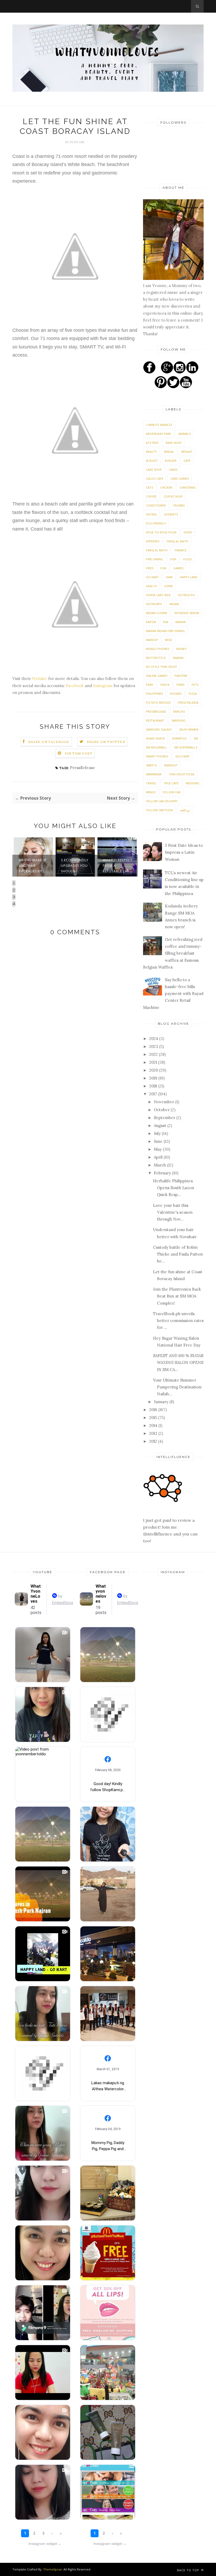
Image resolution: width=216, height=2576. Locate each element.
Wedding (193, 783)
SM (196, 738)
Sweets (151, 765)
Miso (169, 640)
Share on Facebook (49, 742)
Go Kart (152, 577)
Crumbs (179, 505)
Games (178, 568)
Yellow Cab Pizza (159, 810)
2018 (154, 1086)
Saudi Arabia (189, 729)
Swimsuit (171, 765)
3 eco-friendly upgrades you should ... (75, 866)
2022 (154, 1054)
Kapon (151, 622)
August (161, 1126)
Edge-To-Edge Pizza (161, 532)
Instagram (103, 686)
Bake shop (174, 443)
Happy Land (189, 577)
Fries (150, 568)
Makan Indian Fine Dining (165, 631)
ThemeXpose (53, 2569)
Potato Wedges (158, 703)
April (159, 1157)
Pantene (181, 676)
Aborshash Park (159, 434)
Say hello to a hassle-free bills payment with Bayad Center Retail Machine (173, 994)
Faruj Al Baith (157, 550)
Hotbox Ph (186, 595)
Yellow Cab (171, 792)
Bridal (169, 452)
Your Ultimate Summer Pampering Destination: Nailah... (178, 1387)
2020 (154, 1070)
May (158, 1149)
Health (151, 586)
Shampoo (179, 738)
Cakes (173, 470)
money (181, 649)
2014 (154, 1425)
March (160, 1165)
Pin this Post (79, 753)
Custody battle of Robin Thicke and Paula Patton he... (178, 1254)
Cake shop (154, 470)
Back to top (189, 2570)
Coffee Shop (173, 496)
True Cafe (171, 783)
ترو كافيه (185, 810)
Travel (151, 783)
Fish (173, 559)
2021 (154, 1062)
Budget (152, 461)
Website (40, 679)
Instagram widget (45, 2544)
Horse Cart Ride (158, 595)
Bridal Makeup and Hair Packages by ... (33, 866)
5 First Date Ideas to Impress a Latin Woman (184, 852)
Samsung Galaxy (159, 729)
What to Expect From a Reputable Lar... (118, 866)
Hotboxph (154, 604)
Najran (178, 658)
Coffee (151, 496)
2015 (154, 1418)
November (165, 1102)
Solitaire (182, 756)
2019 (154, 1078)
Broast (187, 452)
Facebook (75, 686)
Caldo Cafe (155, 478)
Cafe (187, 461)
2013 (154, 1433)
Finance (181, 550)
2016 (154, 1410)
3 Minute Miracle (159, 425)
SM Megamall (156, 747)
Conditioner (156, 505)
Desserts (171, 514)
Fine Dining (154, 559)
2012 (154, 1441)
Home (168, 586)
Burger (171, 461)
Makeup (152, 640)
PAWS (180, 685)
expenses (153, 541)
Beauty (151, 452)
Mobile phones (158, 649)
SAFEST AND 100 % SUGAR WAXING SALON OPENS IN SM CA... (178, 1363)
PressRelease (82, 768)
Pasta (165, 685)
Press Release (188, 703)
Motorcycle (156, 658)
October (162, 1110)
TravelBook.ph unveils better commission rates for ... (178, 1321)
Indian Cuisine (157, 613)
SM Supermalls (186, 747)
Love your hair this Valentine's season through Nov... (173, 1212)
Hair (169, 577)
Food (188, 559)
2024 (154, 1039)
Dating (151, 514)
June (159, 1141)
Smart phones (157, 756)
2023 (154, 1046)
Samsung (179, 720)
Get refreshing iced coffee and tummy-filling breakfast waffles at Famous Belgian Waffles (173, 953)
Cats (149, 487)
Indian (174, 604)
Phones (176, 694)
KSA (166, 622)
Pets (195, 685)
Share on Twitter (106, 742)
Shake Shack (155, 738)
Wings (151, 792)
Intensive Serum (187, 613)
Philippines (154, 694)
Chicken (166, 487)
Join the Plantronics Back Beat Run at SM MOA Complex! (177, 1296)
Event (188, 532)
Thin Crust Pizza (181, 774)
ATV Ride (152, 443)
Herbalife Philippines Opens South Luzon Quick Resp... (174, 1188)
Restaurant (155, 720)
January (162, 1402)
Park (150, 685)
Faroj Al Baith (177, 541)
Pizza (193, 694)
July (158, 1133)
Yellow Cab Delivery (162, 801)
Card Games (180, 478)
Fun (163, 568)
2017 (154, 1094)
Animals (185, 434)
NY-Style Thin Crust (161, 667)
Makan (181, 622)
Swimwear (154, 774)
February (163, 1173)
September (165, 1118)
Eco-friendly (156, 523)
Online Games (157, 676)
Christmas (187, 487)
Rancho (179, 711)
